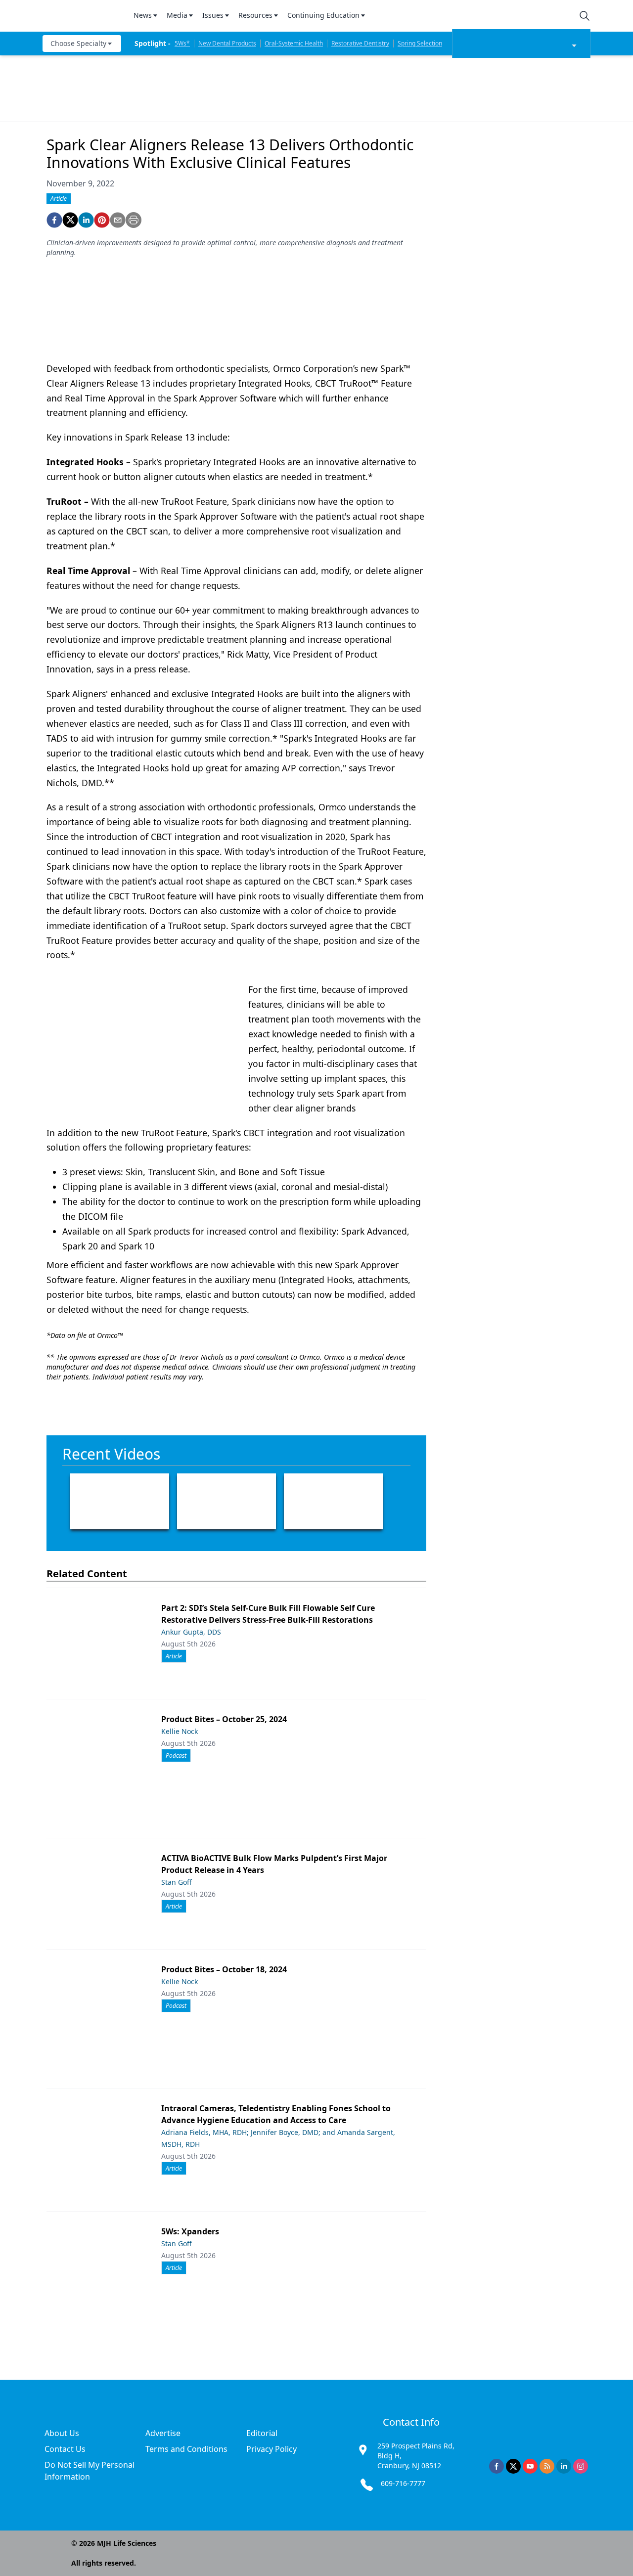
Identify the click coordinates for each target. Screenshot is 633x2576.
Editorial (262, 2433)
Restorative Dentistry (360, 43)
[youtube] (530, 2466)
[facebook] (54, 220)
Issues (213, 15)
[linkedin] (86, 220)
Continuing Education (323, 15)
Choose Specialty (78, 43)
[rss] (547, 2466)
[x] (513, 2466)
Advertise (163, 2433)
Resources (255, 15)
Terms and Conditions (186, 2449)
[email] (118, 220)
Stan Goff (177, 1882)
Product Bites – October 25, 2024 (224, 1719)
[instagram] (581, 2466)
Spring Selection (420, 43)
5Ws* (182, 43)
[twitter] (70, 220)
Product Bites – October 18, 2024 (224, 1969)
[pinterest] (102, 220)
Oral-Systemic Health (294, 43)
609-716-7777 (403, 2483)
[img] (82, 16)
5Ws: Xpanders (190, 2231)
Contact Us (65, 2449)
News (143, 15)
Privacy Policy (271, 2449)
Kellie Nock (180, 1731)
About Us (62, 2433)
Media (177, 15)
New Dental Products (227, 43)
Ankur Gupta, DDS (191, 1632)
